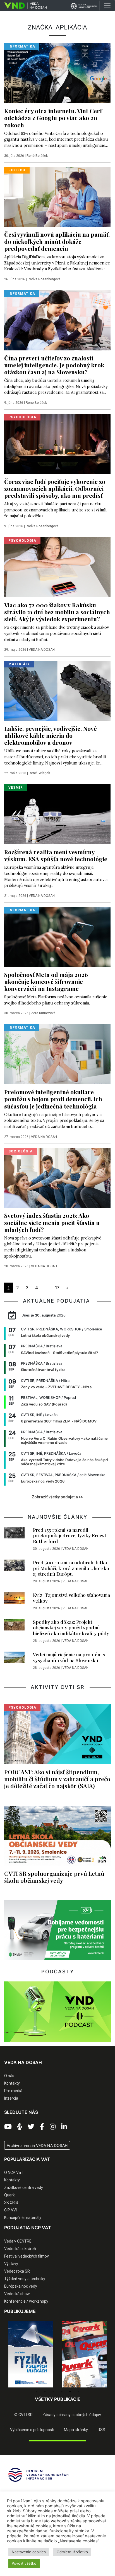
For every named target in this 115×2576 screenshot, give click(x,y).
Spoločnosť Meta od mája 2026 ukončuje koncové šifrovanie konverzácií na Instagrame (46, 981)
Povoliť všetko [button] (24, 2563)
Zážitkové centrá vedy (24, 2188)
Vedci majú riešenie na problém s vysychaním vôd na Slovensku (69, 1657)
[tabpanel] (31, 2354)
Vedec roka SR (17, 2271)
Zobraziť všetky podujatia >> (57, 1497)
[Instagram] (53, 2127)
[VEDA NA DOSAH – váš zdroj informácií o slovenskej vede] (23, 6)
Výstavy (11, 2264)
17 (57, 1288)
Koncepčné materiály (23, 2218)
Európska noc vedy (21, 2286)
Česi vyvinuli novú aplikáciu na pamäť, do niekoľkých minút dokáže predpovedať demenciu (57, 241)
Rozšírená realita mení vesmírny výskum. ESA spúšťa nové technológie (56, 855)
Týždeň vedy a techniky (25, 2279)
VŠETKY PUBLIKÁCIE (58, 2399)
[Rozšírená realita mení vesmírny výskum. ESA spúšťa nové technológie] (57, 814)
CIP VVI (10, 2210)
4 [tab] (62, 2392)
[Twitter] (31, 2127)
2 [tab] (45, 2392)
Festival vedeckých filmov (27, 2256)
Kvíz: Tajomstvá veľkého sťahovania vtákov (71, 1598)
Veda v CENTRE (18, 2241)
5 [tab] (70, 2392)
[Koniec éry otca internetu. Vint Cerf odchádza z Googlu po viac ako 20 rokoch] (57, 73)
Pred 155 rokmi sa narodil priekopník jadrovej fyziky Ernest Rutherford (70, 1536)
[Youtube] (8, 2127)
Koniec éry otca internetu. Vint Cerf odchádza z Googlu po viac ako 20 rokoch (53, 118)
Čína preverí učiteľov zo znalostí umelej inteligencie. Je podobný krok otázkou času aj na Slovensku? (54, 365)
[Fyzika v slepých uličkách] (31, 2354)
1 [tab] (37, 2392)
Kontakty (12, 2083)
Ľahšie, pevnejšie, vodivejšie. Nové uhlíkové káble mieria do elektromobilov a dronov (51, 735)
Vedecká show (17, 2294)
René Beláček (37, 156)
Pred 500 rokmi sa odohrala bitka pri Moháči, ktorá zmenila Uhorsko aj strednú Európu (71, 1568)
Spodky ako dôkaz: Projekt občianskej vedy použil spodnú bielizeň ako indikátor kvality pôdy (71, 1628)
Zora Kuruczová (43, 1013)
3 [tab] (53, 2392)
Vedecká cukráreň (20, 2249)
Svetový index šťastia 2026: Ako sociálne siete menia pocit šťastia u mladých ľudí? (52, 1222)
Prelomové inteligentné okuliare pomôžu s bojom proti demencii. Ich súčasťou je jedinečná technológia (53, 1099)
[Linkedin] (64, 2127)
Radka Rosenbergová (44, 279)
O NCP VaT (14, 2172)
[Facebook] (42, 2127)
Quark (9, 2195)
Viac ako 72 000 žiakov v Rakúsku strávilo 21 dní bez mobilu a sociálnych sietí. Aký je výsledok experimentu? (57, 612)
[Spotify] (20, 2127)
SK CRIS (11, 2203)
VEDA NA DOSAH (42, 650)
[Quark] (84, 2354)
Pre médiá (13, 2091)
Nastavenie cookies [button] (29, 2552)
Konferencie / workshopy (26, 2301)
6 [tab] (78, 2392)
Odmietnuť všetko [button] (72, 2552)
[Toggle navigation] (107, 6)
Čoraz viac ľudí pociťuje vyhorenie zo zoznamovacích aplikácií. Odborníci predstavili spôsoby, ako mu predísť (55, 488)
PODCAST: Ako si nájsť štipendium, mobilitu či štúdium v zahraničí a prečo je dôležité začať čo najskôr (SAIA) (57, 1779)
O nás (9, 2076)
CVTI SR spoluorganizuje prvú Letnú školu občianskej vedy (54, 1877)
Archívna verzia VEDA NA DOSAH (37, 2145)
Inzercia (11, 2098)
